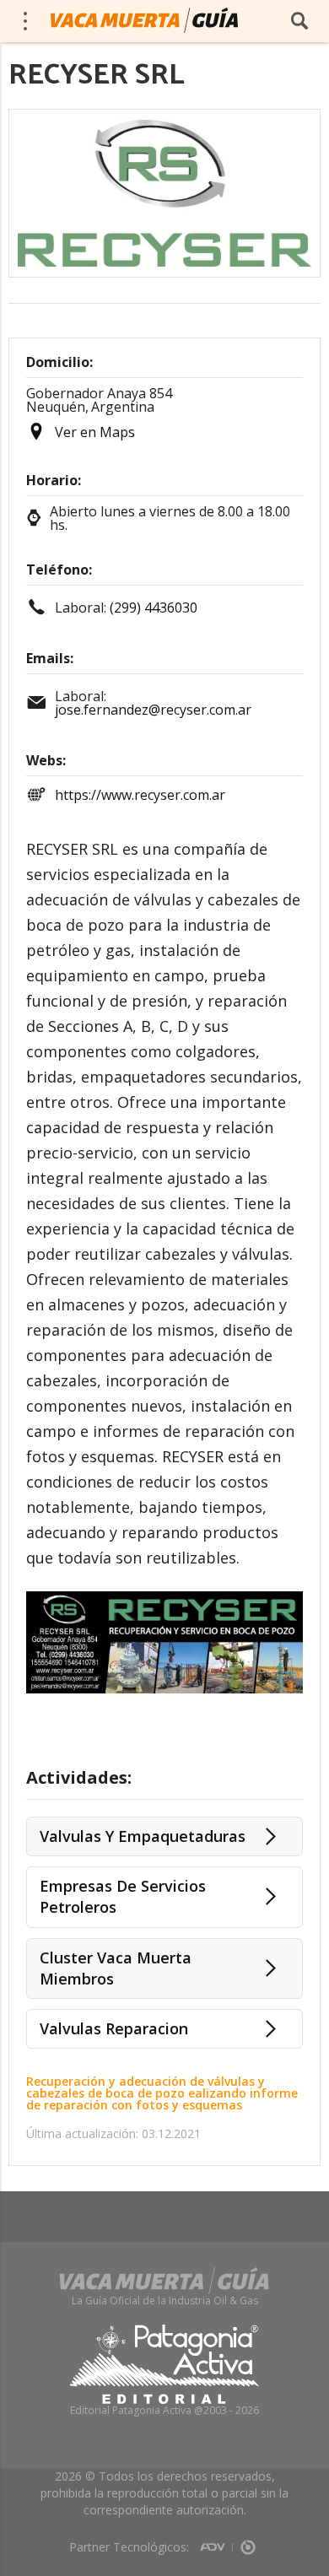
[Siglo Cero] (248, 2541)
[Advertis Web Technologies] (216, 2541)
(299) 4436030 (154, 608)
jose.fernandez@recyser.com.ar (153, 710)
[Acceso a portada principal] (144, 20)
